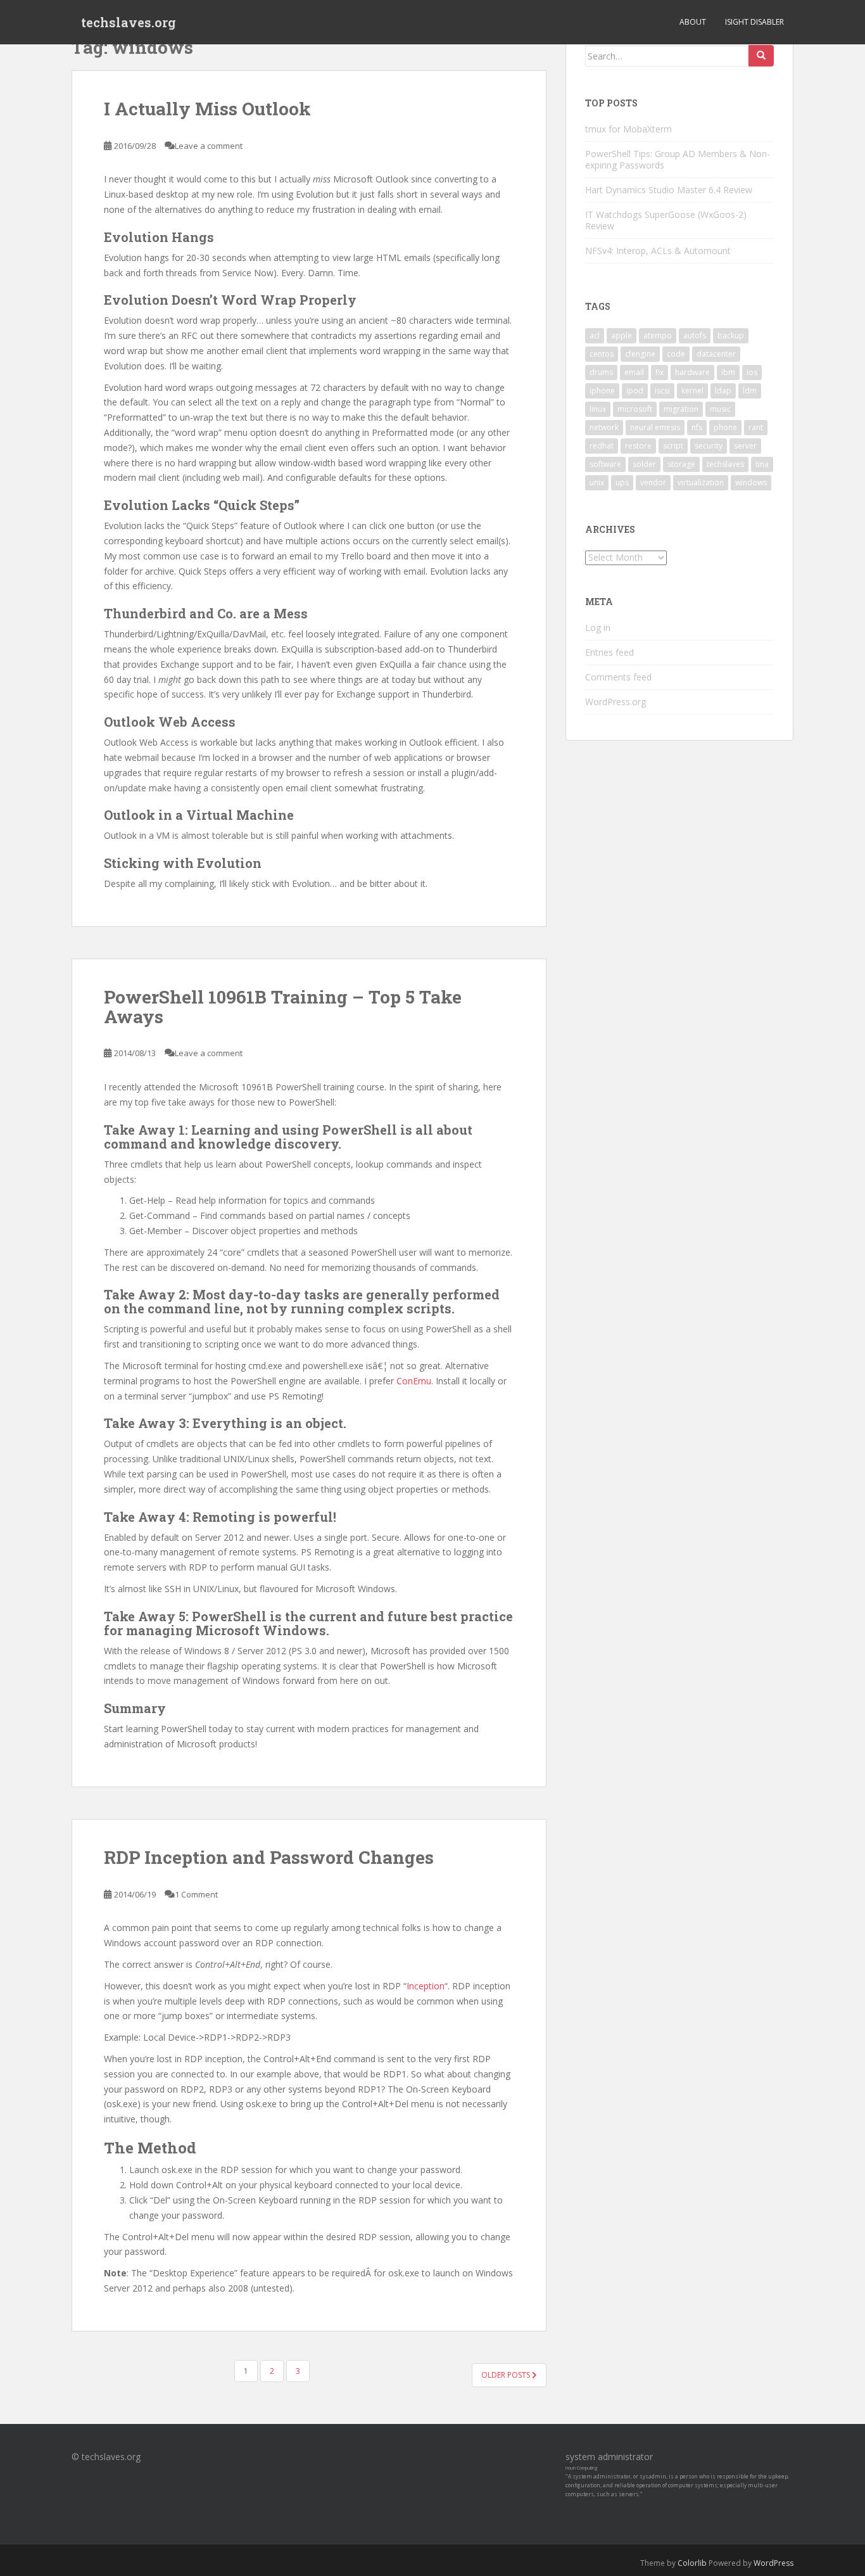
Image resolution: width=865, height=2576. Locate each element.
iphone (602, 391)
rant (756, 427)
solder (644, 464)
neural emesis (655, 427)
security (709, 446)
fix (660, 372)
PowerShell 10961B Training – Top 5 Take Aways (283, 1007)
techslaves (725, 464)
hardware (692, 372)
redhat (602, 446)
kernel (692, 391)
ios (752, 372)
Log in (598, 628)
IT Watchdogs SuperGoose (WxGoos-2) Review (666, 220)
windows (751, 482)
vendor (653, 482)
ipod (635, 391)
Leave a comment (209, 146)
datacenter (716, 354)
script (673, 446)
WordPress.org (616, 702)
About (693, 22)
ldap (723, 391)
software (605, 464)
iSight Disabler (755, 22)
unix (597, 482)
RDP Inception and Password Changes (269, 1857)
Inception (426, 1986)
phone (725, 427)
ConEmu (414, 1381)
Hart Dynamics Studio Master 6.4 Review (669, 190)
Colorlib (692, 2563)
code (676, 354)
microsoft (635, 409)
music (720, 409)
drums (601, 372)
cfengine (640, 354)
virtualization (701, 482)
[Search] (761, 56)
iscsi (662, 391)
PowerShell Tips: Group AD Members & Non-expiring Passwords (678, 159)
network (604, 427)
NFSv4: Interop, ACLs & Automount (658, 251)
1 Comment (196, 1894)
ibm (728, 372)
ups (622, 482)
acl (595, 335)
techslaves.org (129, 22)
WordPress (773, 2563)
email (634, 372)
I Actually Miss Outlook (207, 109)
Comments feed (618, 677)
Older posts (507, 2375)
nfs (697, 427)
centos (602, 354)
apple (622, 335)
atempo (658, 335)
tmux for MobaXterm (628, 129)
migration (681, 409)
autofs (695, 335)
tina (762, 464)
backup (731, 335)
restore (638, 446)
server (745, 446)
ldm (750, 391)
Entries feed (609, 652)
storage (681, 464)
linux (598, 409)
